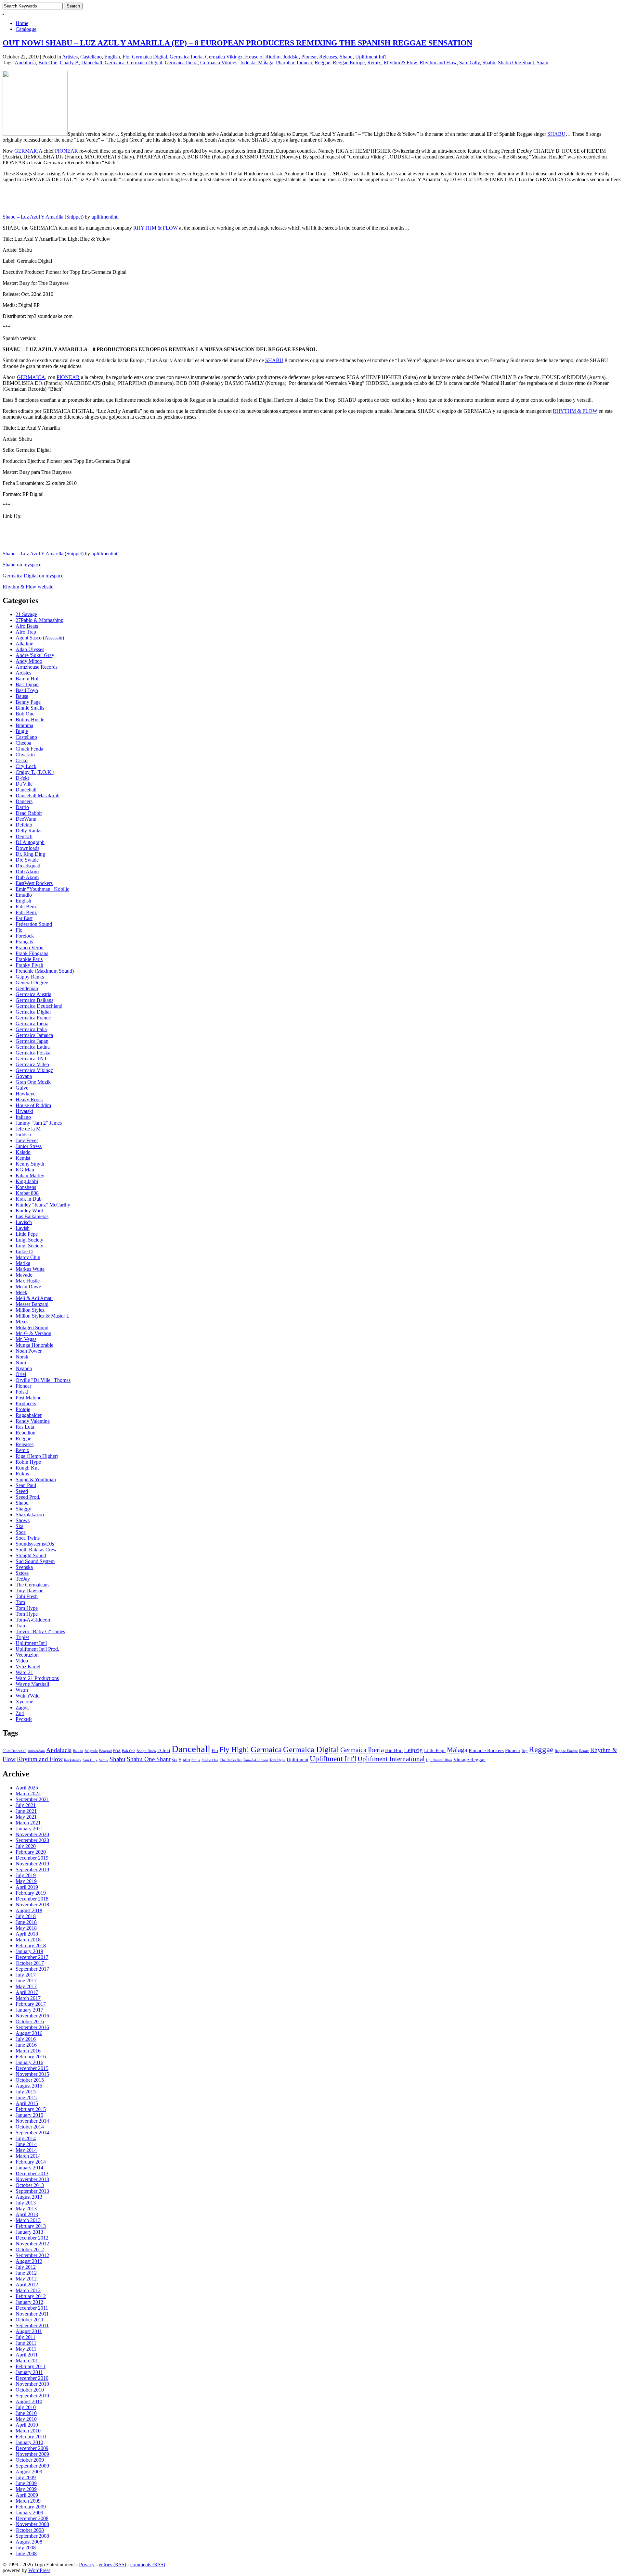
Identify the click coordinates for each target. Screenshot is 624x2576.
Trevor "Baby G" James (40, 1631)
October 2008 (30, 2530)
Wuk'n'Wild (28, 1696)
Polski (22, 1392)
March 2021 (28, 1823)
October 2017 (30, 1963)
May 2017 (26, 1986)
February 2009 (31, 2507)
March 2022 (28, 1793)
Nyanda (24, 1368)
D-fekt (22, 778)
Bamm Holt (28, 679)
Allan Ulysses (30, 649)
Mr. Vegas (26, 1339)
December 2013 (32, 2173)
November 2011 (32, 2314)
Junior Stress (29, 1146)
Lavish (23, 1228)
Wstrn (22, 1690)
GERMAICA (28, 151)
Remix (374, 63)
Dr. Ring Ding (30, 854)
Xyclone (24, 1702)
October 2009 (30, 2460)
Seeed (22, 1491)
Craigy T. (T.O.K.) (35, 772)
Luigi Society (29, 1240)
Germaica (115, 63)
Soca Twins (28, 1538)
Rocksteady (73, 1760)
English (112, 57)
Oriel (21, 1374)
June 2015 (26, 2097)
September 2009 (32, 2466)
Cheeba (23, 743)
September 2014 (32, 2133)
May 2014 (26, 2150)
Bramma (24, 725)
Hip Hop (394, 1750)
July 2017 (26, 1975)
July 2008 (26, 2548)
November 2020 (32, 1834)
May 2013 (26, 2209)
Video (22, 1661)
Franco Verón (30, 947)
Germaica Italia (31, 1029)
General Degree (32, 983)
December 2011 (32, 2308)
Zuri (20, 1713)
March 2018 (28, 1940)
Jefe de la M (28, 1129)
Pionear (309, 57)
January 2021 (29, 1829)
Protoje (23, 1409)
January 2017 (29, 2010)
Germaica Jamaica (34, 1035)
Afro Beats (27, 626)
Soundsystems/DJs (35, 1544)
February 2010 (31, 2437)
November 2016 (32, 2016)
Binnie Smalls (30, 708)
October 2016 (30, 2021)
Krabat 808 (27, 1193)
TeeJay (23, 1579)
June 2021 (26, 1811)
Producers (26, 1403)
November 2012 (32, 2244)
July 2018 (26, 1916)
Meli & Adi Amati (34, 1298)
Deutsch (24, 836)
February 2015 (31, 2109)
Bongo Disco (146, 1751)
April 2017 (27, 1992)
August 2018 (29, 1910)
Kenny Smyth (30, 1164)
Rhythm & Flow (400, 63)
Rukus (22, 1474)
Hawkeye (26, 1094)
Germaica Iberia (186, 57)
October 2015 (30, 2080)
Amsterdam (36, 1751)
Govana (24, 1076)
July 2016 (26, 2039)
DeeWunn (26, 819)
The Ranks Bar (231, 1760)
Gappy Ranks (30, 977)
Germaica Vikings (219, 63)
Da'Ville (24, 784)
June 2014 (26, 2144)
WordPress (39, 2570)
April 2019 (27, 1887)
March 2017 (28, 1998)
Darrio (22, 807)
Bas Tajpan (27, 684)
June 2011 (26, 2343)
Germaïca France (33, 1018)
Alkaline (24, 644)
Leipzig (413, 1750)
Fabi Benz (26, 907)
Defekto (24, 825)
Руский (24, 1719)
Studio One (210, 1760)
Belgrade (91, 1751)
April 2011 (27, 2355)
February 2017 (31, 2004)
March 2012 (28, 2290)
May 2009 (26, 2489)
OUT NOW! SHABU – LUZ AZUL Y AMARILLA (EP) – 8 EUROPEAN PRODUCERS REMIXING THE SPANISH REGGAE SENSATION (237, 43)
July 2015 (26, 2092)
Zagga (22, 1707)
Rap (525, 1751)
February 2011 (31, 2366)
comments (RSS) (148, 2564)
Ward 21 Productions (37, 1678)
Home (22, 23)
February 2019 (31, 1893)
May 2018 (26, 1928)
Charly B (69, 63)
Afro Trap (26, 632)
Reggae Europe (349, 63)
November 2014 (32, 2121)
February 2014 (31, 2162)
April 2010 (27, 2425)
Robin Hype (28, 1462)
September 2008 (32, 2536)
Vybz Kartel (28, 1667)
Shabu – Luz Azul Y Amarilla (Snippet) (43, 217)
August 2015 (29, 2086)
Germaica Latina (33, 1047)
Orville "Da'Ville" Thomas (43, 1380)
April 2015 (27, 2103)
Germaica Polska (33, 1053)
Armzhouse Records (37, 667)
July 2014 (26, 2138)
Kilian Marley (30, 1175)
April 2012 (27, 2285)
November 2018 (32, 1905)
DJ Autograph (30, 842)
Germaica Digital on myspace (33, 576)
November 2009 (32, 2454)
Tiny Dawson (30, 1591)
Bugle (22, 731)
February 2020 (31, 1852)
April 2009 (27, 2495)
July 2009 (26, 2477)
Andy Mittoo (29, 661)
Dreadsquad (28, 866)
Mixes (22, 1322)
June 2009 (26, 2483)
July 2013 (26, 2203)
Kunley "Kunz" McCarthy (43, 1205)
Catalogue (26, 29)
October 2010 (30, 2390)
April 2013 (27, 2214)
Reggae (322, 63)
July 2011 (26, 2337)
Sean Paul (26, 1485)
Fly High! (234, 1749)
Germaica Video (32, 1064)
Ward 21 (24, 1672)
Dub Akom (27, 871)
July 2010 (26, 2407)
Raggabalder (29, 1415)
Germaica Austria (33, 994)
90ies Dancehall (14, 1751)
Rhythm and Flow (438, 63)
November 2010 (32, 2384)
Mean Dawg (28, 1287)
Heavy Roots (29, 1099)
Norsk (22, 1357)
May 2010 (26, 2419)
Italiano (23, 1117)
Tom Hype (27, 1608)
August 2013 (29, 2197)
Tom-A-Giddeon (33, 1620)
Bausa (22, 696)
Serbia (104, 1760)
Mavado (24, 1275)
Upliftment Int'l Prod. (37, 1649)
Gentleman (27, 988)
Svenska (24, 1567)
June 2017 (26, 1981)
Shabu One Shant (516, 63)
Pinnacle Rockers (486, 1750)
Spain (542, 63)
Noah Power (29, 1351)
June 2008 (26, 2553)
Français (24, 942)
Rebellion (26, 1433)
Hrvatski (24, 1111)
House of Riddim (263, 57)
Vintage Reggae (469, 1759)
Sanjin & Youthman (36, 1479)
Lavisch (24, 1222)
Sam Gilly (469, 63)
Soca (21, 1532)
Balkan (78, 1751)
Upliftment (298, 1759)
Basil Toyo (27, 690)
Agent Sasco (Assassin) (40, 638)
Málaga (266, 63)
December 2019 (32, 1858)
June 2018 (26, 1922)
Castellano (91, 57)
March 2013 (28, 2220)
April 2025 (27, 1788)
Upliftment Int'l (371, 57)
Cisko (22, 760)
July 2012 (26, 2267)
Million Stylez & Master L (43, 1316)
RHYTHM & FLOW (156, 228)
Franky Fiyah (29, 965)
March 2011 (28, 2361)
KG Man (25, 1170)
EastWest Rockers (34, 883)
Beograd (105, 1751)
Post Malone (28, 1398)
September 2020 (32, 1840)
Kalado (23, 1152)
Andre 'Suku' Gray (35, 655)
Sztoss (22, 1573)
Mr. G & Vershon (33, 1333)
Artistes (70, 57)
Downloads (27, 848)
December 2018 (32, 1899)
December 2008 (32, 2518)
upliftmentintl (105, 217)
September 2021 (32, 1799)
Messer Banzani (32, 1304)
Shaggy (23, 1509)
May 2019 (26, 1881)
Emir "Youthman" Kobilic (42, 889)
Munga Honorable (34, 1345)
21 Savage (26, 614)
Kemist (23, 1158)
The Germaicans (32, 1585)
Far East (24, 918)
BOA (117, 1751)
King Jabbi (27, 1181)
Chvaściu (25, 755)
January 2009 (29, 2513)
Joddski (291, 57)
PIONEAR (66, 151)
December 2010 (32, 2378)
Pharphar (285, 63)
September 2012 (32, 2255)
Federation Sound (34, 924)
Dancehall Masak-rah (38, 796)
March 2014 (28, 2156)
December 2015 (32, 2068)
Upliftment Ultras (439, 1760)
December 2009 (32, 2448)
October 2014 (30, 2127)
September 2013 (32, 2191)
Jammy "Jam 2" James (39, 1123)
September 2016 (32, 2027)
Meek (21, 1292)
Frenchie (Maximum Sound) (45, 971)
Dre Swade (27, 860)
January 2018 (29, 1951)
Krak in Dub (29, 1199)
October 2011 (30, 2320)
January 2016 (29, 2062)
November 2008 (32, 2524)
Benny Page (28, 702)
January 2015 (29, 2115)
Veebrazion (27, 1655)
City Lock (26, 766)
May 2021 (26, 1817)
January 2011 (29, 2372)
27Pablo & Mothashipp (39, 620)
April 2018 (27, 1934)
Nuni (21, 1363)
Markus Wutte (30, 1269)
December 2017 (32, 1957)
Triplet (22, 1637)
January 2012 (29, 2302)
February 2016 (31, 2057)
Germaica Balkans (34, 1000)
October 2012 (30, 2249)
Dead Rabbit (29, 813)
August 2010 (29, 2401)
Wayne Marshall (32, 1684)
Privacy (87, 2564)
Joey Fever (27, 1140)
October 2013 (30, 2185)
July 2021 (26, 1805)
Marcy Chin (28, 1257)
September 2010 (32, 2396)
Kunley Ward (29, 1211)
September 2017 (32, 1969)
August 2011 (29, 2331)
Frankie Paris (29, 959)
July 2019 (26, 1875)
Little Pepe (27, 1234)
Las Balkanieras (32, 1216)
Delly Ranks (28, 831)
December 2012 (32, 2238)
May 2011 (26, 2349)
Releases (328, 57)
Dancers (24, 801)
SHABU (556, 134)
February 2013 (31, 2226)
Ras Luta (25, 1427)
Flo (126, 57)
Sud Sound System (35, 1561)
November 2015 (32, 2074)
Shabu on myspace (22, 565)
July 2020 (26, 1846)
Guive (22, 1088)
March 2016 (28, 2051)
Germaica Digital (149, 57)
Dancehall (92, 63)
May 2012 (26, 2279)
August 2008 (29, 2542)
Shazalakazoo (30, 1515)
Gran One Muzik (33, 1082)
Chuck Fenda (29, 749)
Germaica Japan (32, 1041)
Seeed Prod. (28, 1497)
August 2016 (29, 2033)
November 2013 (32, 2179)
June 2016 (26, 2045)
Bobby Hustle (30, 720)
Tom (20, 1602)
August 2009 (29, 2472)
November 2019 (32, 1864)
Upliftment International (391, 1759)
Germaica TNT (31, 1059)
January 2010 (29, 2442)
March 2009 (28, 2501)
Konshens (26, 1187)
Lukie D (24, 1251)
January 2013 (29, 2232)
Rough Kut (27, 1468)
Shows (23, 1520)
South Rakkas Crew (36, 1550)
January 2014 (29, 2168)
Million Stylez (30, 1310)
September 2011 (32, 2325)
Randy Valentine (33, 1421)
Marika (23, 1263)
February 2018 (31, 1945)
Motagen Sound (32, 1327)
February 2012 (31, 2296)
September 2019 (32, 1869)
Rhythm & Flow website (28, 587)
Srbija (196, 1760)
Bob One (48, 63)
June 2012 (26, 2273)
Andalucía (25, 63)
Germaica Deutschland (39, 1006)
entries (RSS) (112, 2564)
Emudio (24, 895)
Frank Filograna (32, 953)
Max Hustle (28, 1281)
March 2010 (28, 2431)
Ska (19, 1526)
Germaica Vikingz (224, 57)
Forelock (25, 936)
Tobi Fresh (27, 1596)
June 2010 (26, 2413)
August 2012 (29, 2261)
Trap (20, 1626)
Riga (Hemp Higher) (37, 1456)
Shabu (346, 57)
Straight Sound (31, 1555)
